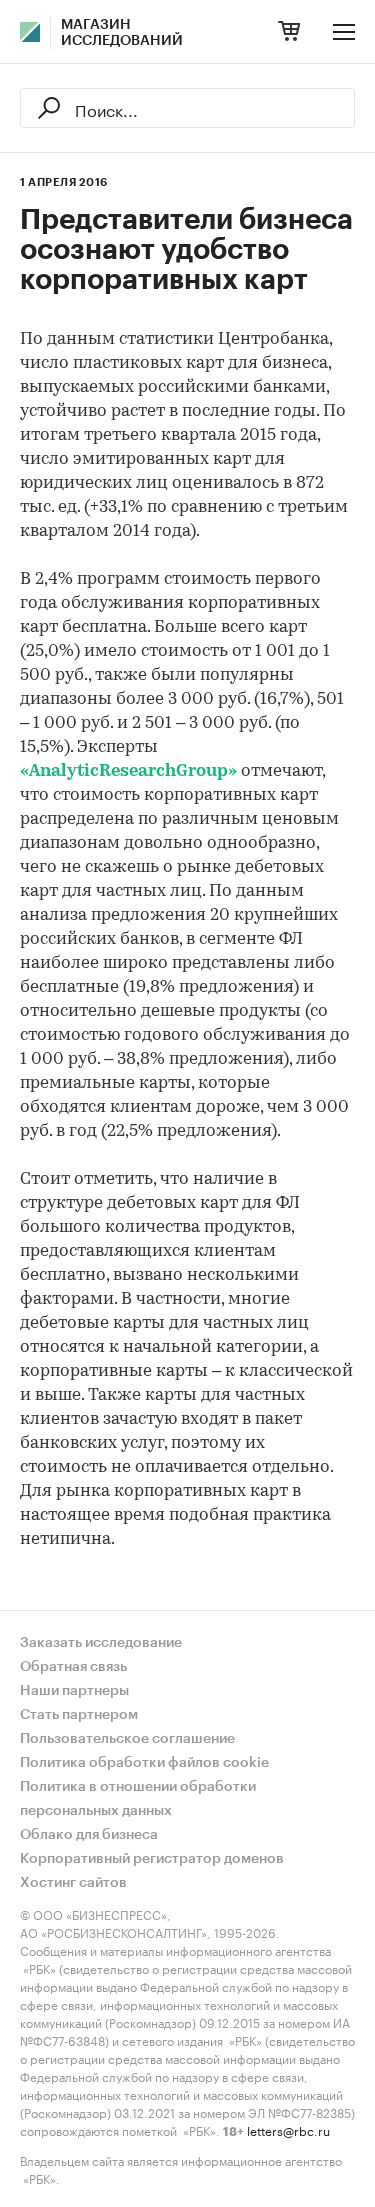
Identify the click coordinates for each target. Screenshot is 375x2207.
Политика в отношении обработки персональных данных (138, 1799)
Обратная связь (73, 1667)
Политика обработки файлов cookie (144, 1763)
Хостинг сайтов (73, 1883)
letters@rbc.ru (288, 2129)
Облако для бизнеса (89, 1835)
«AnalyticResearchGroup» (128, 771)
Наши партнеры (74, 1691)
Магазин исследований (122, 33)
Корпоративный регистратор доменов (152, 1859)
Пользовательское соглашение (127, 1739)
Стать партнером (79, 1715)
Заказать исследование (101, 1643)
